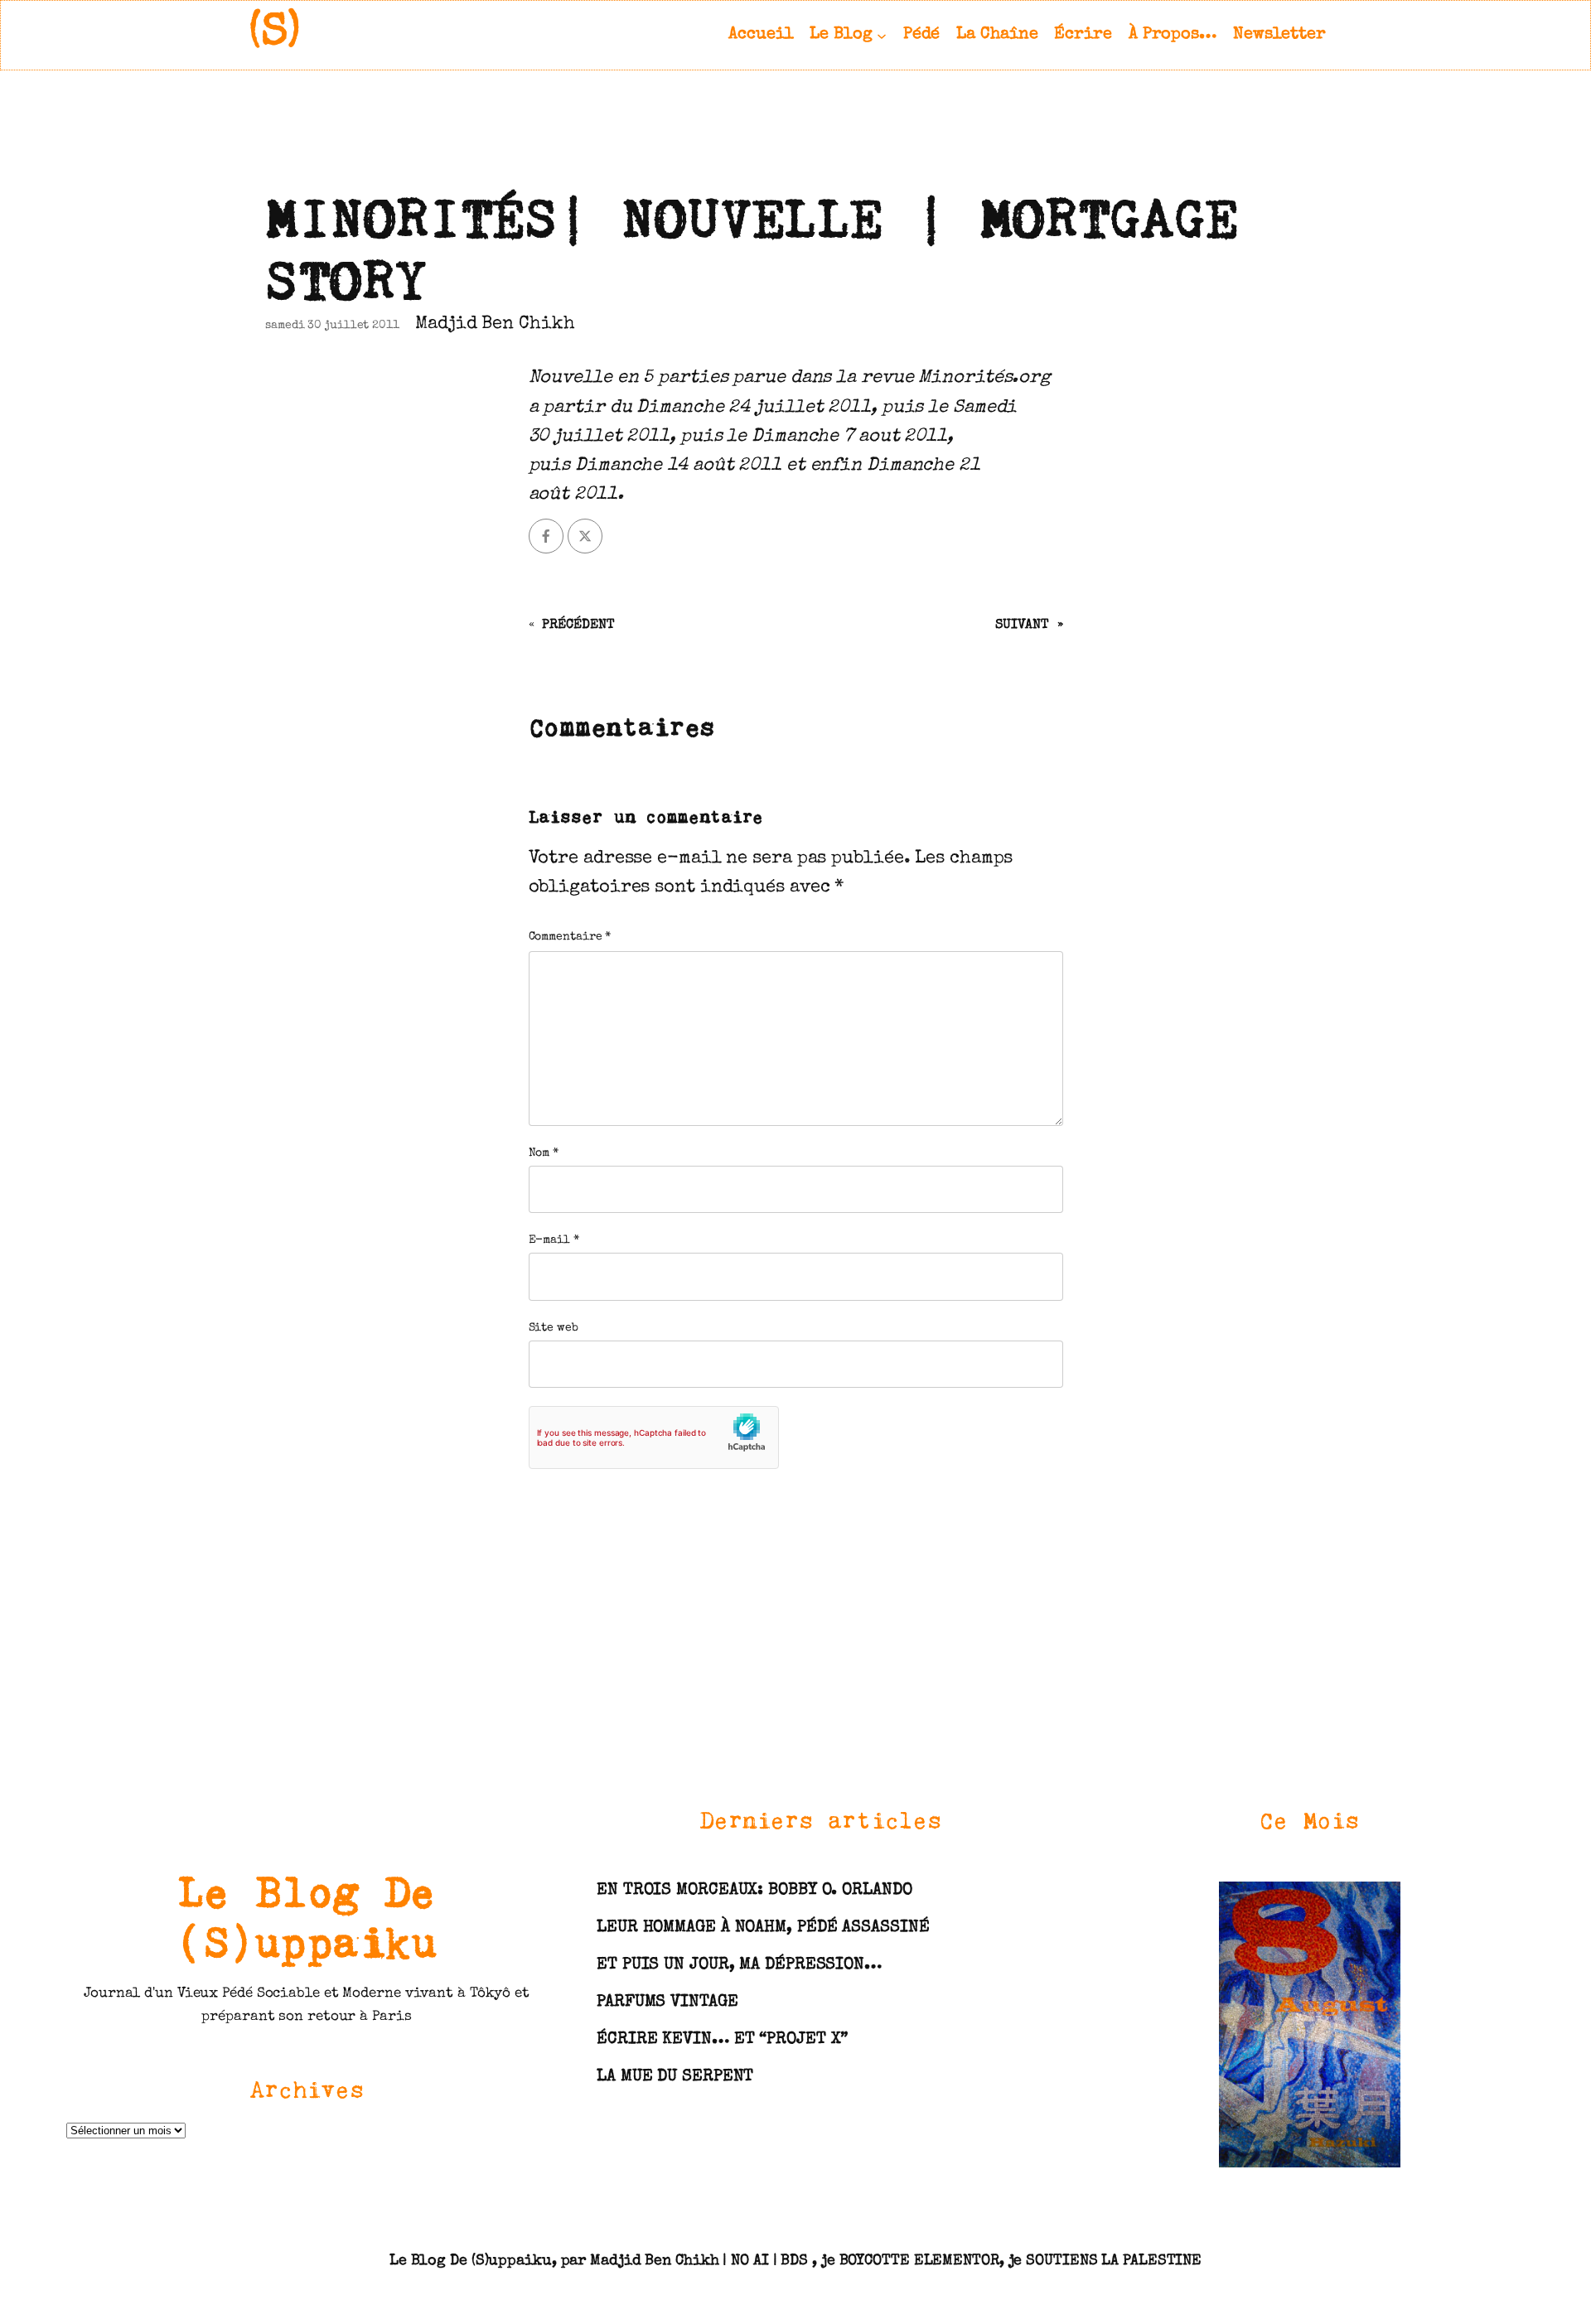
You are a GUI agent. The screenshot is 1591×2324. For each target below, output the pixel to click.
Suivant (1022, 626)
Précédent (578, 626)
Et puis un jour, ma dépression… (739, 1965)
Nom (544, 1153)
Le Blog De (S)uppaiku (307, 1916)
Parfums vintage (667, 2003)
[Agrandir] (1379, 1902)
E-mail (554, 1240)
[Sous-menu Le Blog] (882, 35)
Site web (554, 1328)
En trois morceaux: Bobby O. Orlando (754, 1891)
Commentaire (570, 937)
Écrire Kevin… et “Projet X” (722, 2040)
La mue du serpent (675, 2077)
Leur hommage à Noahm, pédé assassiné (763, 1928)
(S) (275, 34)
